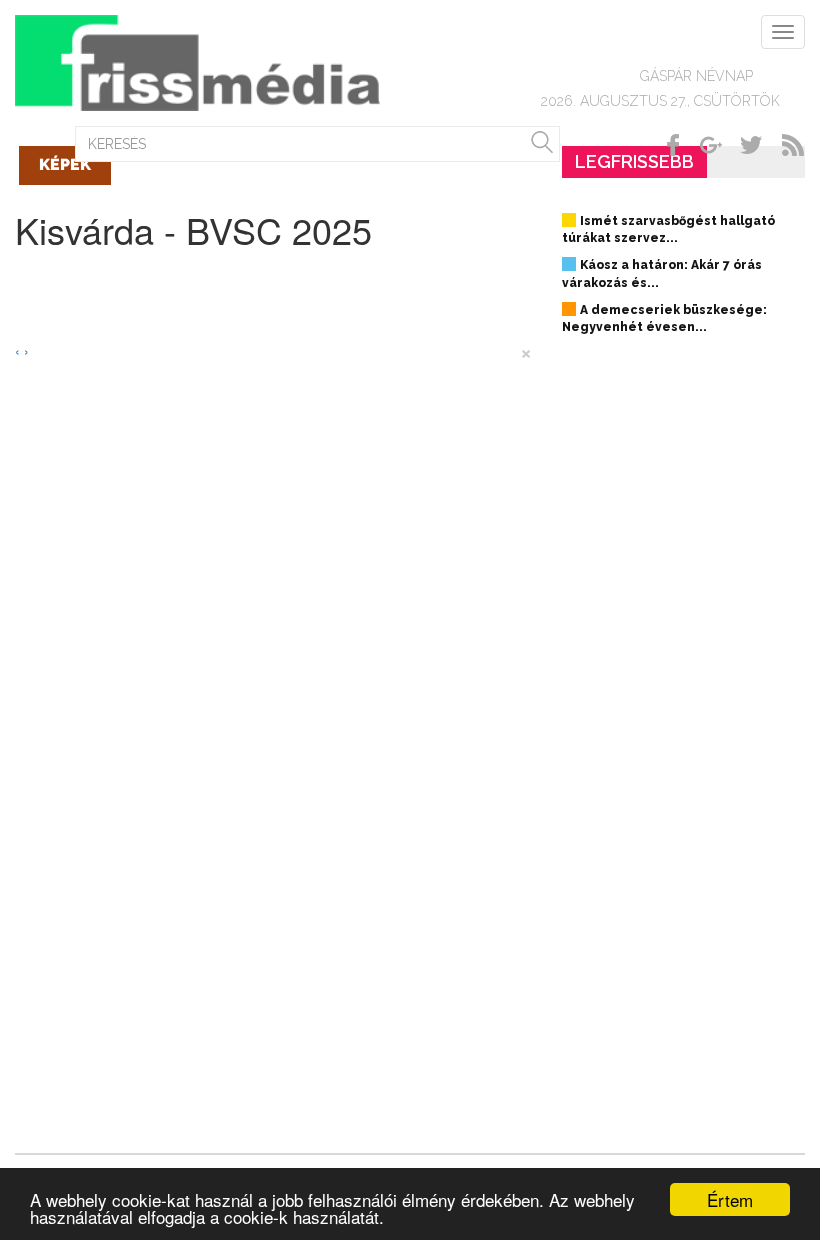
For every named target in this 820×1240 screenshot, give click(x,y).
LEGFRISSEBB (634, 161)
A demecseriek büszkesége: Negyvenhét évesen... (664, 318)
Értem (730, 1199)
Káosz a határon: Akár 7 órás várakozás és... (662, 273)
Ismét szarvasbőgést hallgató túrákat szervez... (668, 229)
